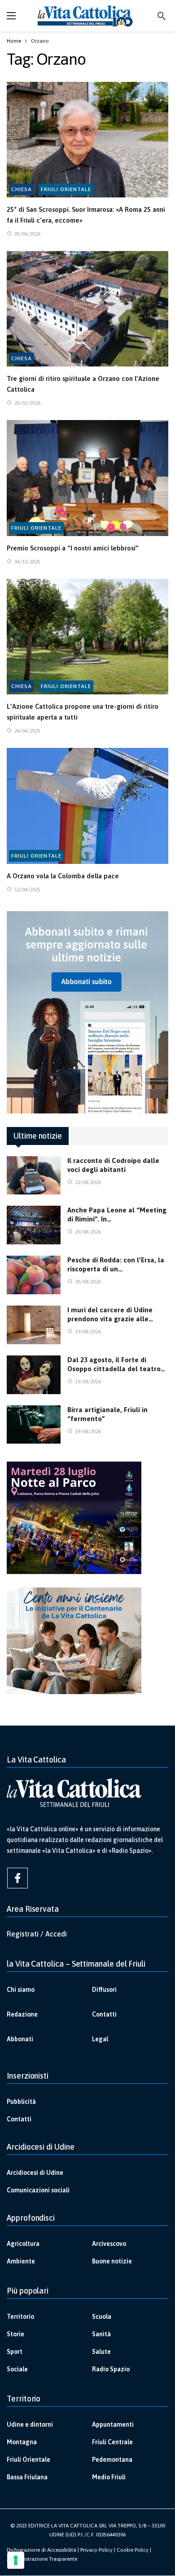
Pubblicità (21, 2102)
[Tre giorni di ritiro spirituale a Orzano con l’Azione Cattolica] (87, 309)
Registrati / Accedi (37, 1934)
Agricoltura (23, 2244)
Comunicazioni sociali (38, 2190)
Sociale (17, 2369)
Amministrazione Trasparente (42, 2559)
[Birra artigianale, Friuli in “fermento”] (34, 1425)
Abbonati (20, 2039)
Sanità (101, 2334)
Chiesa (22, 189)
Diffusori (104, 1990)
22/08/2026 (88, 1182)
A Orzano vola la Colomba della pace (63, 876)
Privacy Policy (96, 2550)
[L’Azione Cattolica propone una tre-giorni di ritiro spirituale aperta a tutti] (87, 637)
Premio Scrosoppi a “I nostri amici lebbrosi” (73, 548)
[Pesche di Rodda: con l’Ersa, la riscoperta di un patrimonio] (34, 1275)
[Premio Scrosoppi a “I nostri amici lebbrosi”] (87, 478)
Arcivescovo (109, 2244)
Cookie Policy (133, 2550)
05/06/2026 (27, 234)
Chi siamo (21, 1990)
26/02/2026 (27, 403)
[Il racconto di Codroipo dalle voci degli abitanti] (34, 1176)
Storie (15, 2334)
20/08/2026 (88, 1232)
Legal (100, 2039)
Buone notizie (112, 2261)
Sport (15, 2352)
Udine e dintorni (30, 2424)
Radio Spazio (111, 2369)
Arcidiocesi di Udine (35, 2173)
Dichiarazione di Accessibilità (42, 2550)
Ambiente (21, 2261)
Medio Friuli (109, 2477)
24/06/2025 (27, 731)
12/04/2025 (27, 890)
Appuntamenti (113, 2424)
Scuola (102, 2317)
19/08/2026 (88, 1332)
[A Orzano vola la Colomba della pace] (87, 806)
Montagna (22, 2442)
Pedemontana (112, 2460)
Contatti (104, 2014)
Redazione (22, 2014)
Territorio (20, 2317)
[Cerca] (162, 16)
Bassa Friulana (27, 2477)
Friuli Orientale (66, 189)
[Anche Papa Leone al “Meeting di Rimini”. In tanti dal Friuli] (34, 1225)
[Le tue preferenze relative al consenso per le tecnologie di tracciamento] (16, 2560)
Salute (101, 2352)
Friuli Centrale (112, 2442)
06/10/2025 (27, 562)
